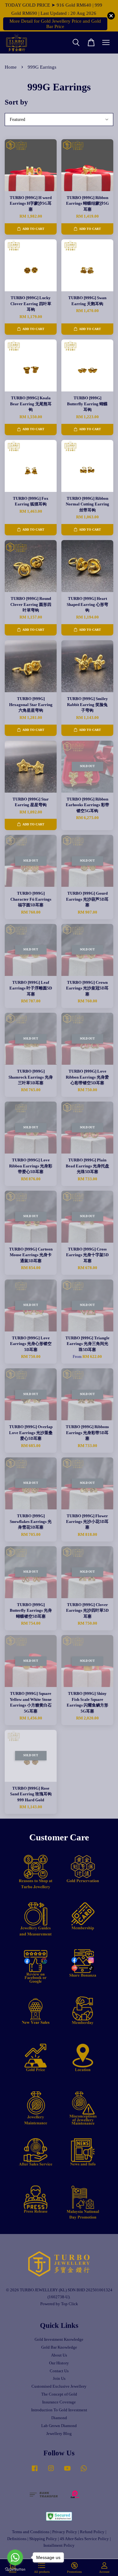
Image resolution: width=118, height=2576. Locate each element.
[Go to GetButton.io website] (15, 2570)
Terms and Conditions (31, 2532)
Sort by (16, 102)
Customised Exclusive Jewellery (59, 2386)
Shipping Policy (43, 2539)
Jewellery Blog (59, 2434)
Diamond (59, 2418)
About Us (59, 2355)
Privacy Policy (65, 2532)
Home (11, 67)
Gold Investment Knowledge (59, 2339)
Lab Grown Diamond (59, 2426)
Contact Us (59, 2371)
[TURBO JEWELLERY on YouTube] (67, 2471)
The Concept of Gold (59, 2394)
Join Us (59, 2379)
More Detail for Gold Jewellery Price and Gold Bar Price (55, 24)
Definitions (17, 2539)
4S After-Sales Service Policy (84, 2539)
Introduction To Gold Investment (59, 2410)
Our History (59, 2363)
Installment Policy (59, 2545)
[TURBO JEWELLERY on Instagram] (51, 2471)
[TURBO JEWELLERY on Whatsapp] (84, 2471)
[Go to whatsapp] (15, 2557)
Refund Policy (92, 2532)
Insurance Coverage (59, 2402)
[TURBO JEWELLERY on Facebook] (35, 2471)
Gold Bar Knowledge (59, 2347)
